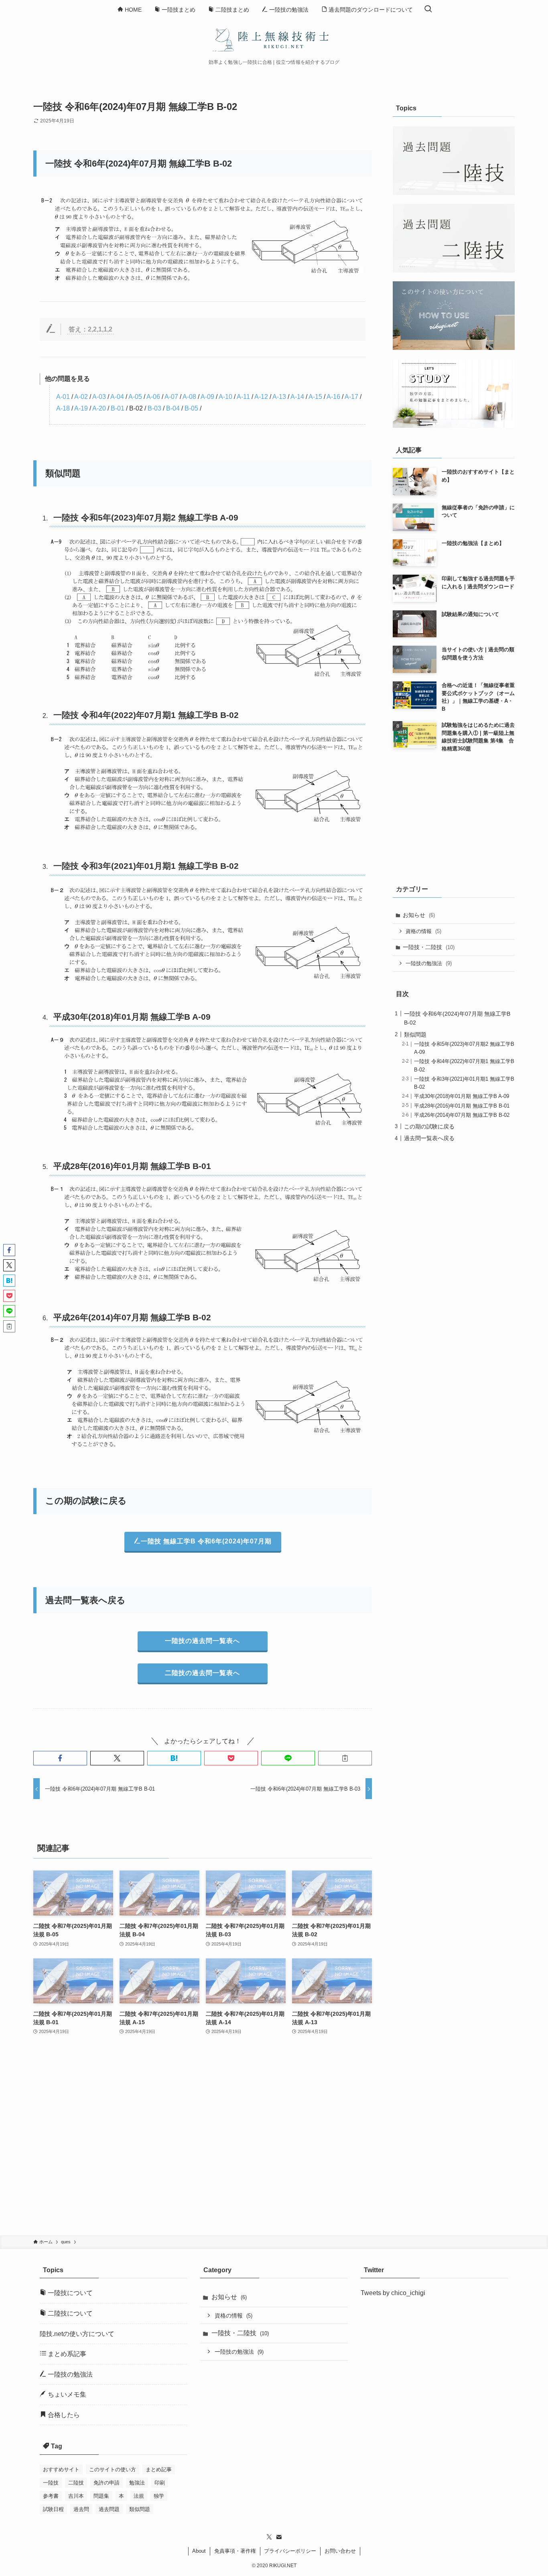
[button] (60, 1758)
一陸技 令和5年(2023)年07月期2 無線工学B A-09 (146, 517)
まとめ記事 (159, 2469)
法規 (139, 2496)
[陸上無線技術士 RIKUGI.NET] (274, 39)
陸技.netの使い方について (77, 2334)
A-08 (189, 397)
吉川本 (76, 2496)
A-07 (171, 397)
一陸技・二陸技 (429, 947)
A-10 (225, 397)
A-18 (63, 408)
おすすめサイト (61, 2469)
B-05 (191, 408)
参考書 (51, 2496)
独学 (159, 2496)
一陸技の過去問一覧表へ (202, 1641)
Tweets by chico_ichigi (393, 2293)
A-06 (153, 397)
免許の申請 (107, 2483)
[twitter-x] (269, 2537)
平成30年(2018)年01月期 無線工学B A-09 (132, 1017)
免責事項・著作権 (235, 2551)
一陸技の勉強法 (429, 963)
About (199, 2551)
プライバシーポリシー (290, 2551)
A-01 (63, 397)
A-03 (99, 397)
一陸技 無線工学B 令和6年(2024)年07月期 (206, 1541)
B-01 (118, 408)
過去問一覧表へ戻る (429, 1138)
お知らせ (419, 915)
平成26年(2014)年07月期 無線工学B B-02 (132, 1317)
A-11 (243, 397)
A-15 (315, 397)
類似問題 (415, 1034)
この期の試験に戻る (429, 1126)
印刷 (160, 2483)
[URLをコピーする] (345, 1758)
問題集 (101, 2496)
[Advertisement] (203, 2141)
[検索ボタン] (428, 9)
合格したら (63, 2415)
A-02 (81, 397)
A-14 (297, 397)
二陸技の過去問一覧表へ (202, 1673)
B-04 (173, 408)
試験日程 (53, 2509)
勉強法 (137, 2483)
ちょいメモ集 (66, 2394)
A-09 (207, 397)
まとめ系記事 (66, 2354)
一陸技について (69, 2293)
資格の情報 (423, 931)
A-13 (279, 397)
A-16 (333, 397)
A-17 (351, 397)
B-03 (154, 408)
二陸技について (69, 2313)
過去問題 (109, 2509)
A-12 (261, 397)
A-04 (117, 397)
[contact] (279, 2537)
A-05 (135, 397)
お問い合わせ (340, 2551)
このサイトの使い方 (113, 2469)
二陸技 (76, 2483)
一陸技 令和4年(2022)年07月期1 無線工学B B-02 (146, 715)
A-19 (81, 408)
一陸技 (51, 2483)
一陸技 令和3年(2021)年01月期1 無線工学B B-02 (146, 866)
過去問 (81, 2509)
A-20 (99, 408)
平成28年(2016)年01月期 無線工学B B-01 (132, 1166)
